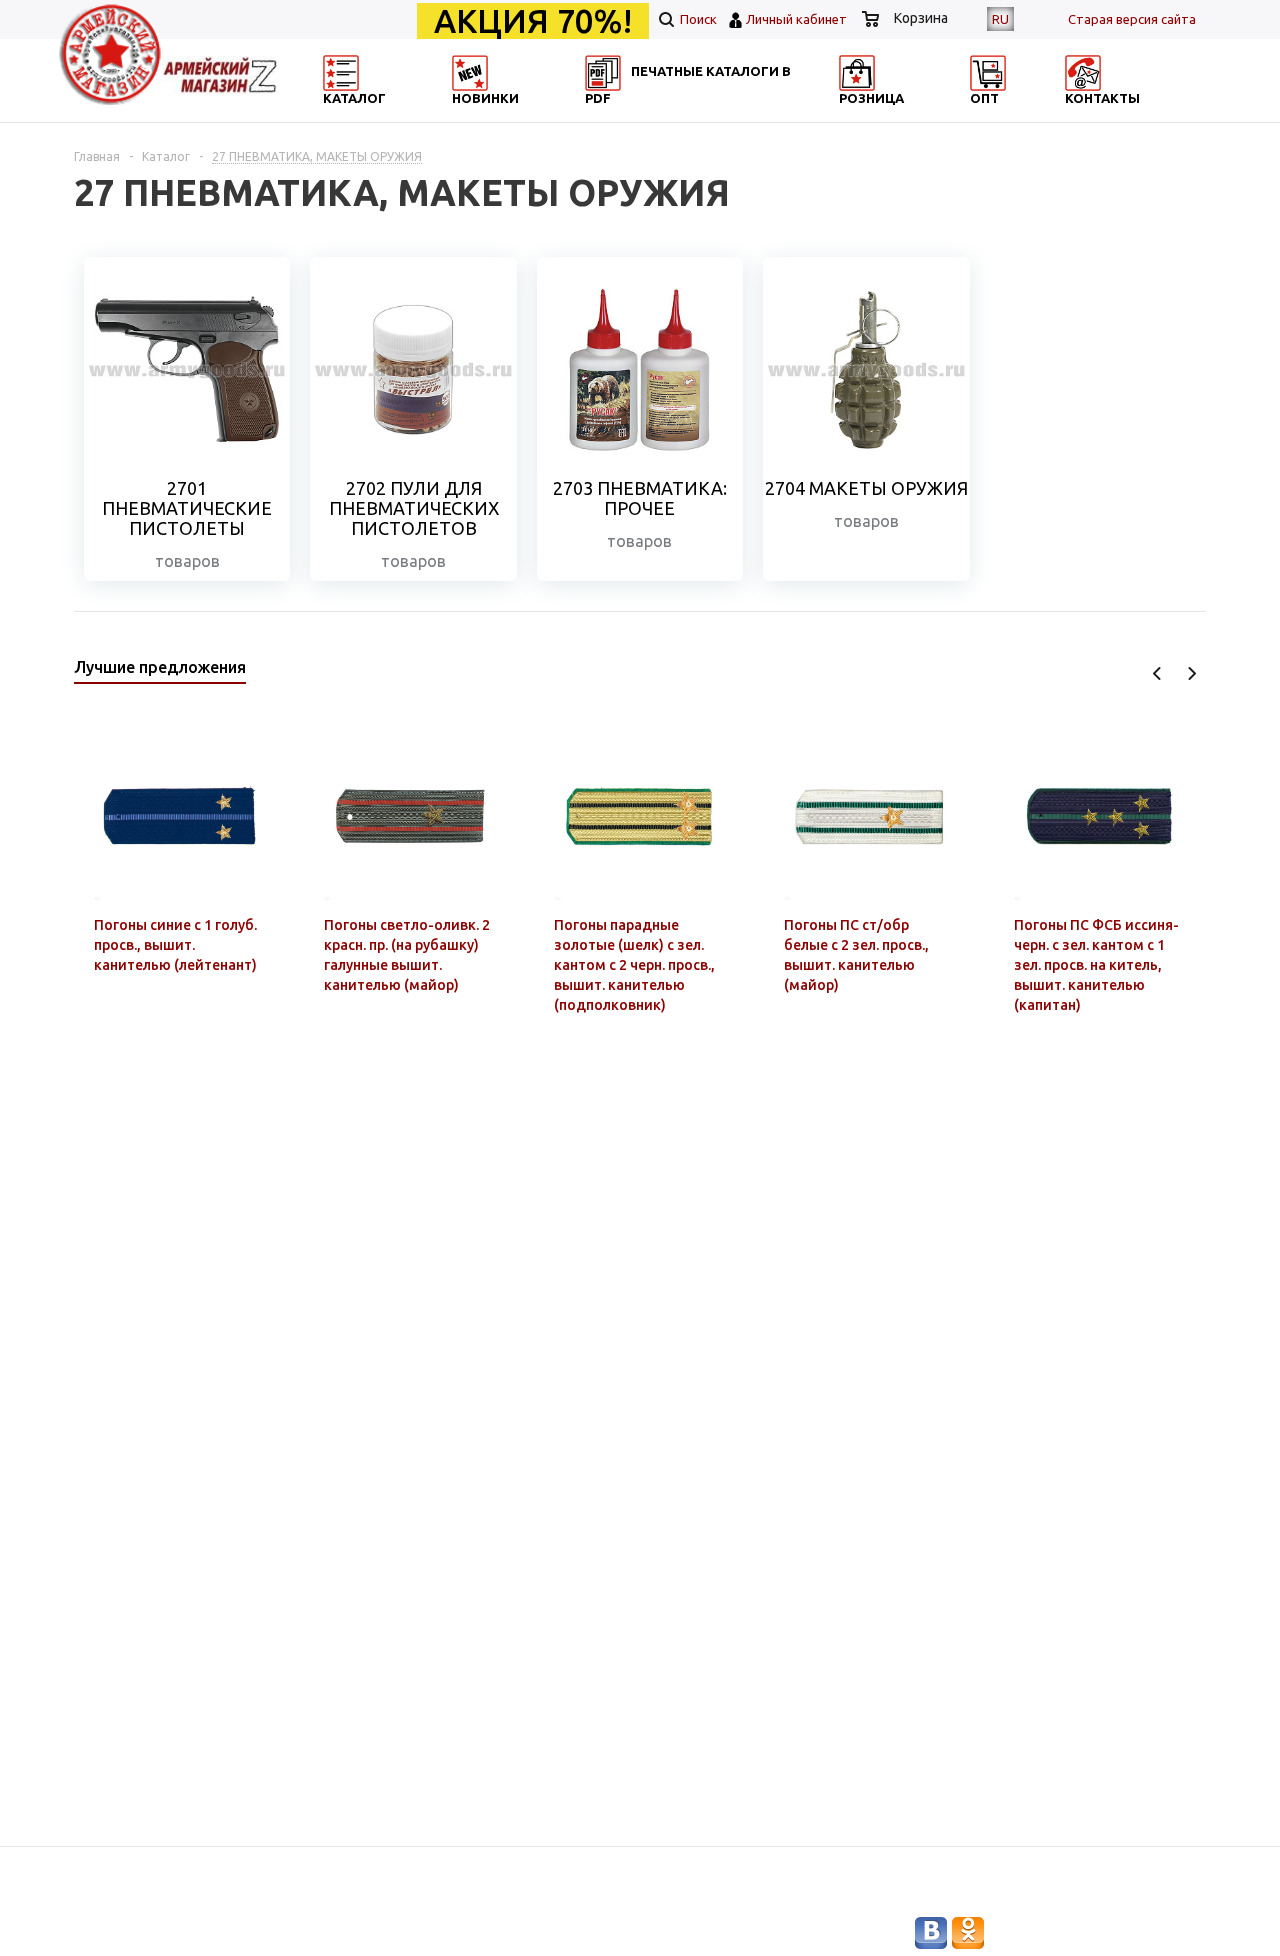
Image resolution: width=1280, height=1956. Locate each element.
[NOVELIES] (536, 115)
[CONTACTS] (1117, 115)
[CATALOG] (343, 115)
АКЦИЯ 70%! (533, 21)
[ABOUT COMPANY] (923, 115)
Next (1191, 673)
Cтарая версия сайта (1132, 19)
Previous (1157, 673)
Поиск (697, 19)
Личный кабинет (796, 19)
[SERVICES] (730, 115)
